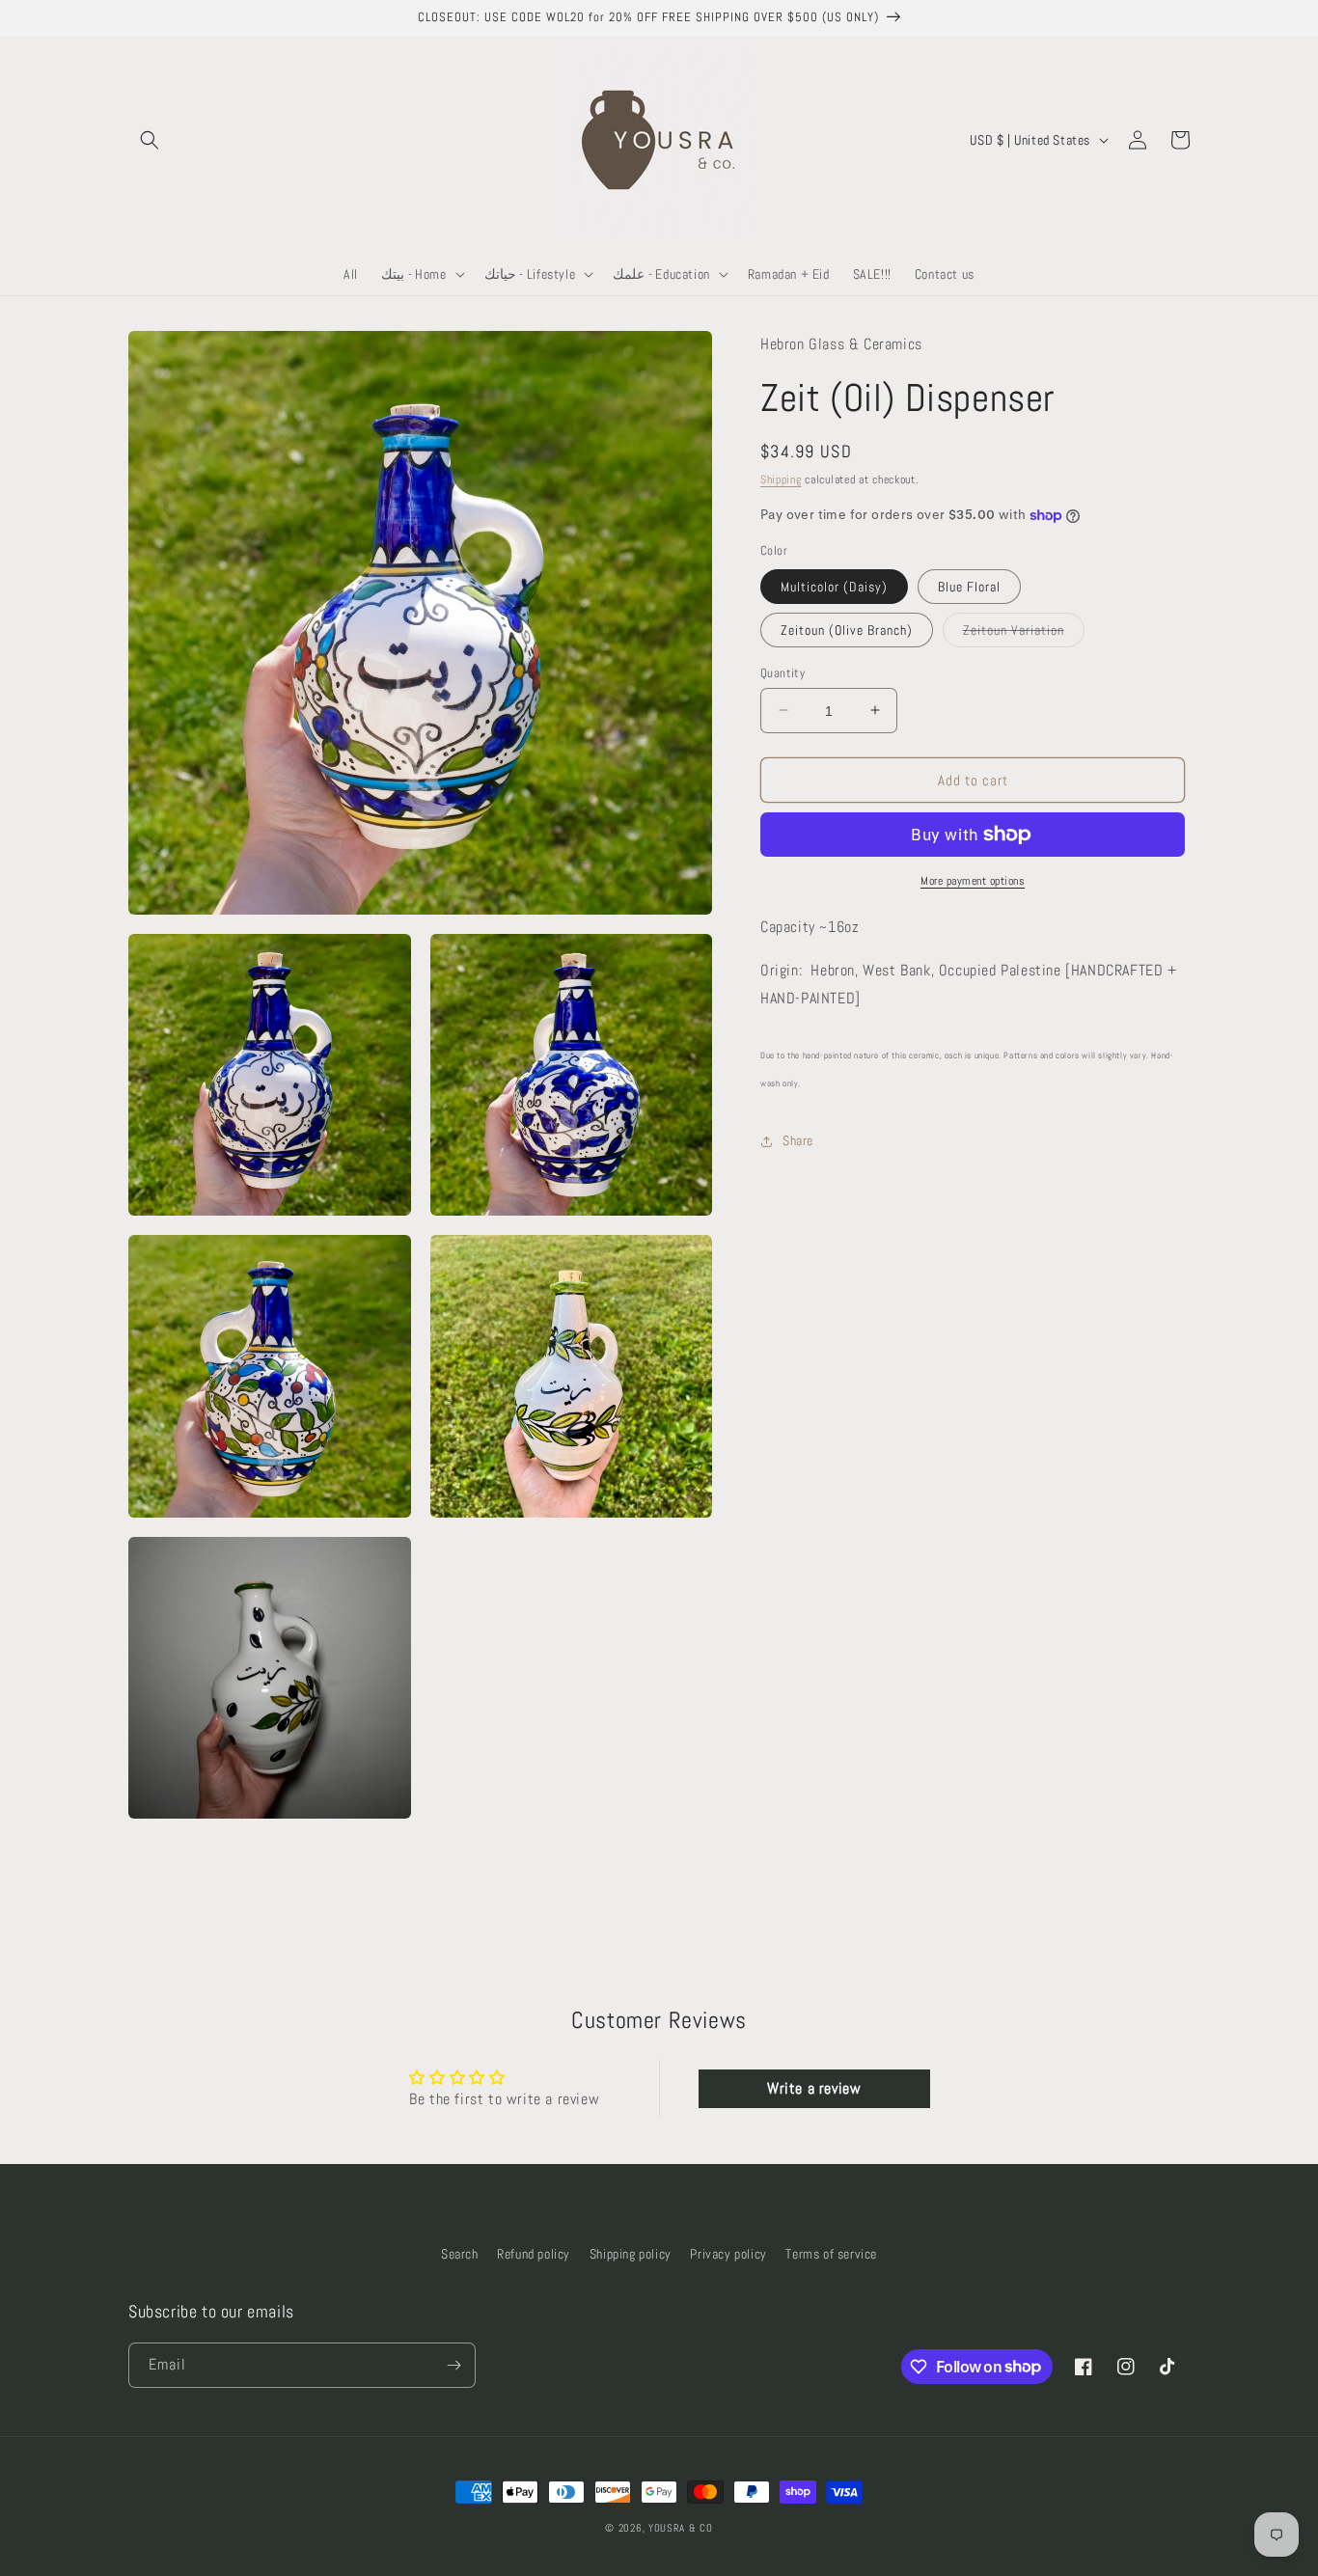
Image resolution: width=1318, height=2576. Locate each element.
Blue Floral (969, 586)
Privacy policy (728, 2254)
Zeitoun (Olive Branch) (847, 629)
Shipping (781, 479)
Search (460, 2254)
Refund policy (534, 2254)
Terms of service (831, 2254)
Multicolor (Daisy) (834, 586)
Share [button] (798, 1140)
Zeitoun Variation (1024, 633)
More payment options (973, 881)
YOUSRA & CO (681, 2528)
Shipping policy (631, 2254)
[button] (150, 140)
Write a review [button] (814, 2088)
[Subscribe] (453, 2365)
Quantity (783, 672)
